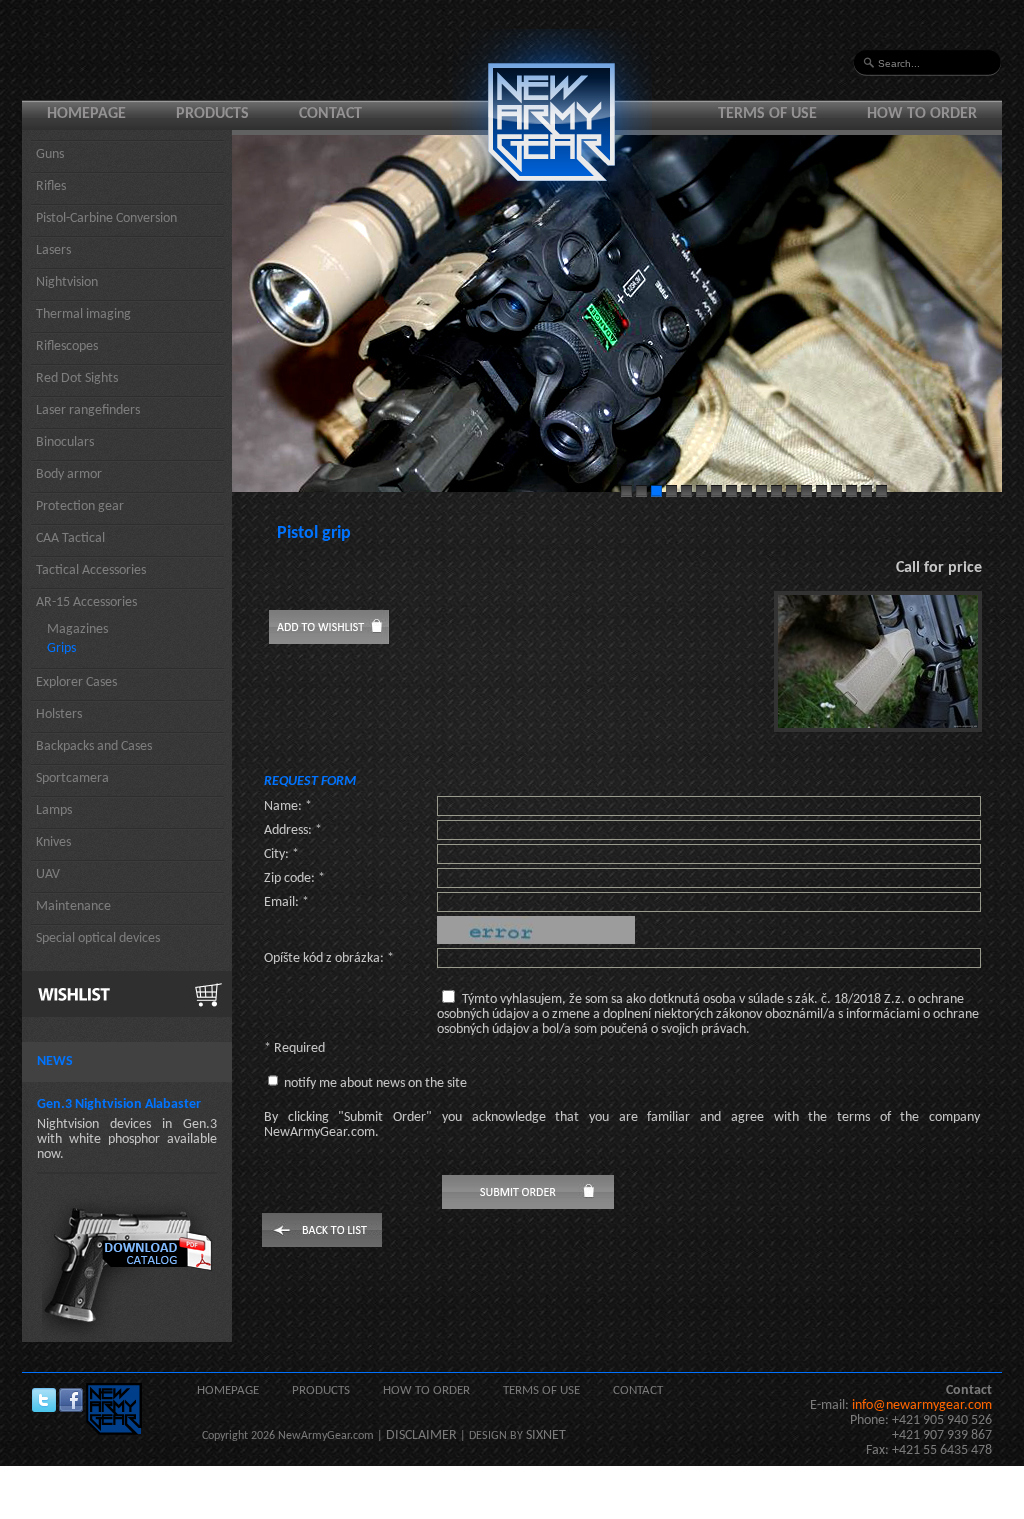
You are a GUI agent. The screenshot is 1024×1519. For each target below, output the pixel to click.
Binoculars (65, 442)
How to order (922, 114)
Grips (61, 648)
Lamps (54, 810)
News (55, 1061)
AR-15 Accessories (86, 602)
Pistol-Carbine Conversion (106, 218)
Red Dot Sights (77, 378)
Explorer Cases (76, 682)
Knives (53, 842)
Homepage (86, 114)
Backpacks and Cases (94, 746)
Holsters (59, 714)
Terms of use (767, 114)
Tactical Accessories (91, 570)
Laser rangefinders (88, 410)
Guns (50, 154)
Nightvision (67, 282)
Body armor (69, 474)
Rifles (51, 186)
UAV (48, 874)
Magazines (77, 629)
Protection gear (80, 506)
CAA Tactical (70, 538)
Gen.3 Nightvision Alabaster (119, 1104)
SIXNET (546, 1435)
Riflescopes (67, 346)
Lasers (53, 250)
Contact (330, 114)
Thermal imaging (83, 314)
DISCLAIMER (421, 1435)
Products (212, 114)
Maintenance (73, 906)
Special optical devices (98, 938)
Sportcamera (72, 778)
